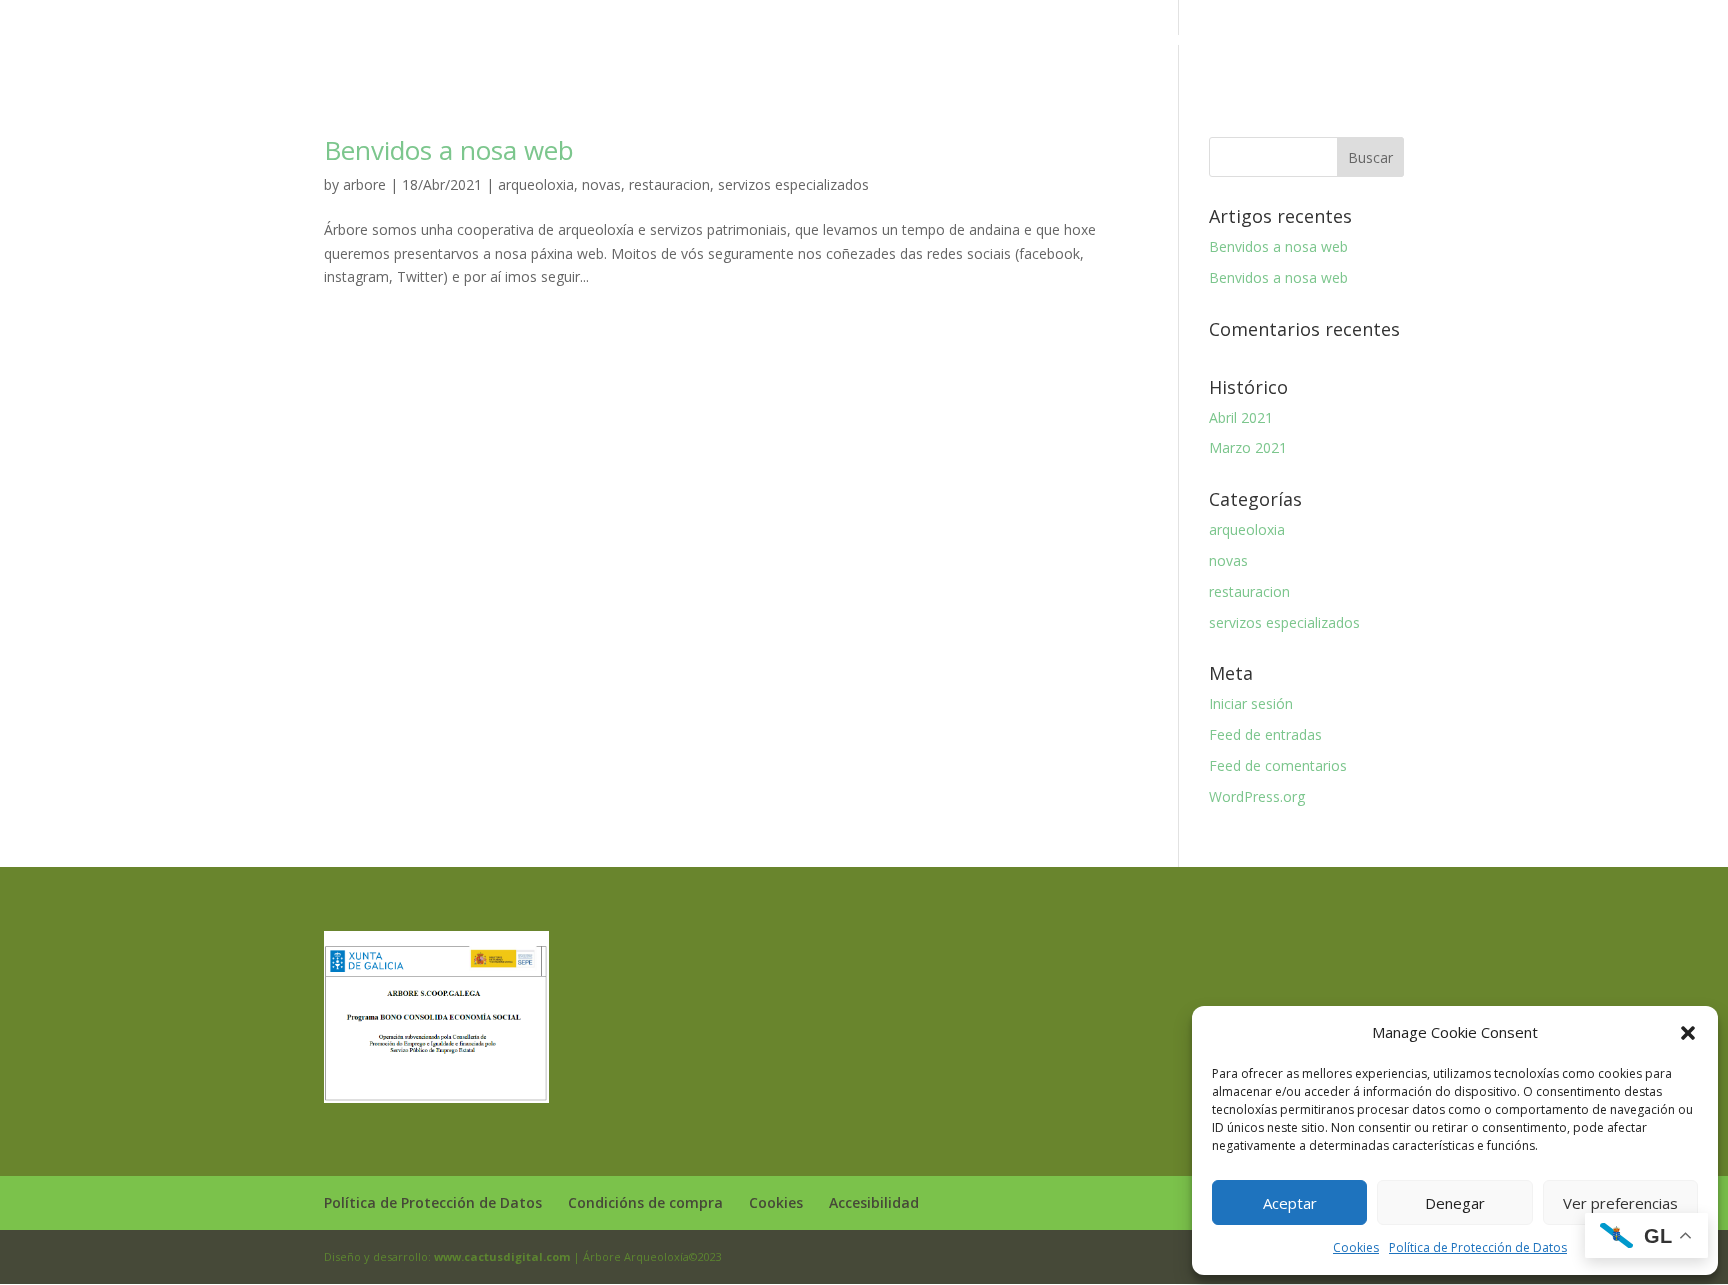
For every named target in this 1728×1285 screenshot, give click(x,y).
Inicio (557, 40)
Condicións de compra (645, 1202)
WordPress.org (1257, 796)
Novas (974, 40)
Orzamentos (1061, 40)
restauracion (669, 184)
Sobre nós (635, 40)
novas (601, 184)
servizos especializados (793, 184)
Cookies (1356, 1247)
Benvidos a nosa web (449, 150)
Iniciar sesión (1251, 703)
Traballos (895, 40)
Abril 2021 (1241, 417)
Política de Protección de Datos (1478, 1247)
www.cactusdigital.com (502, 1256)
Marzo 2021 (1248, 447)
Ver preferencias (1620, 1203)
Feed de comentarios (1278, 765)
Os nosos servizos (756, 40)
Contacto (1159, 40)
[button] (1688, 1033)
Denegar (1455, 1203)
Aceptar (1290, 1203)
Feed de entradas (1265, 734)
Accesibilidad (874, 1202)
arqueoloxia (536, 184)
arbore (364, 184)
